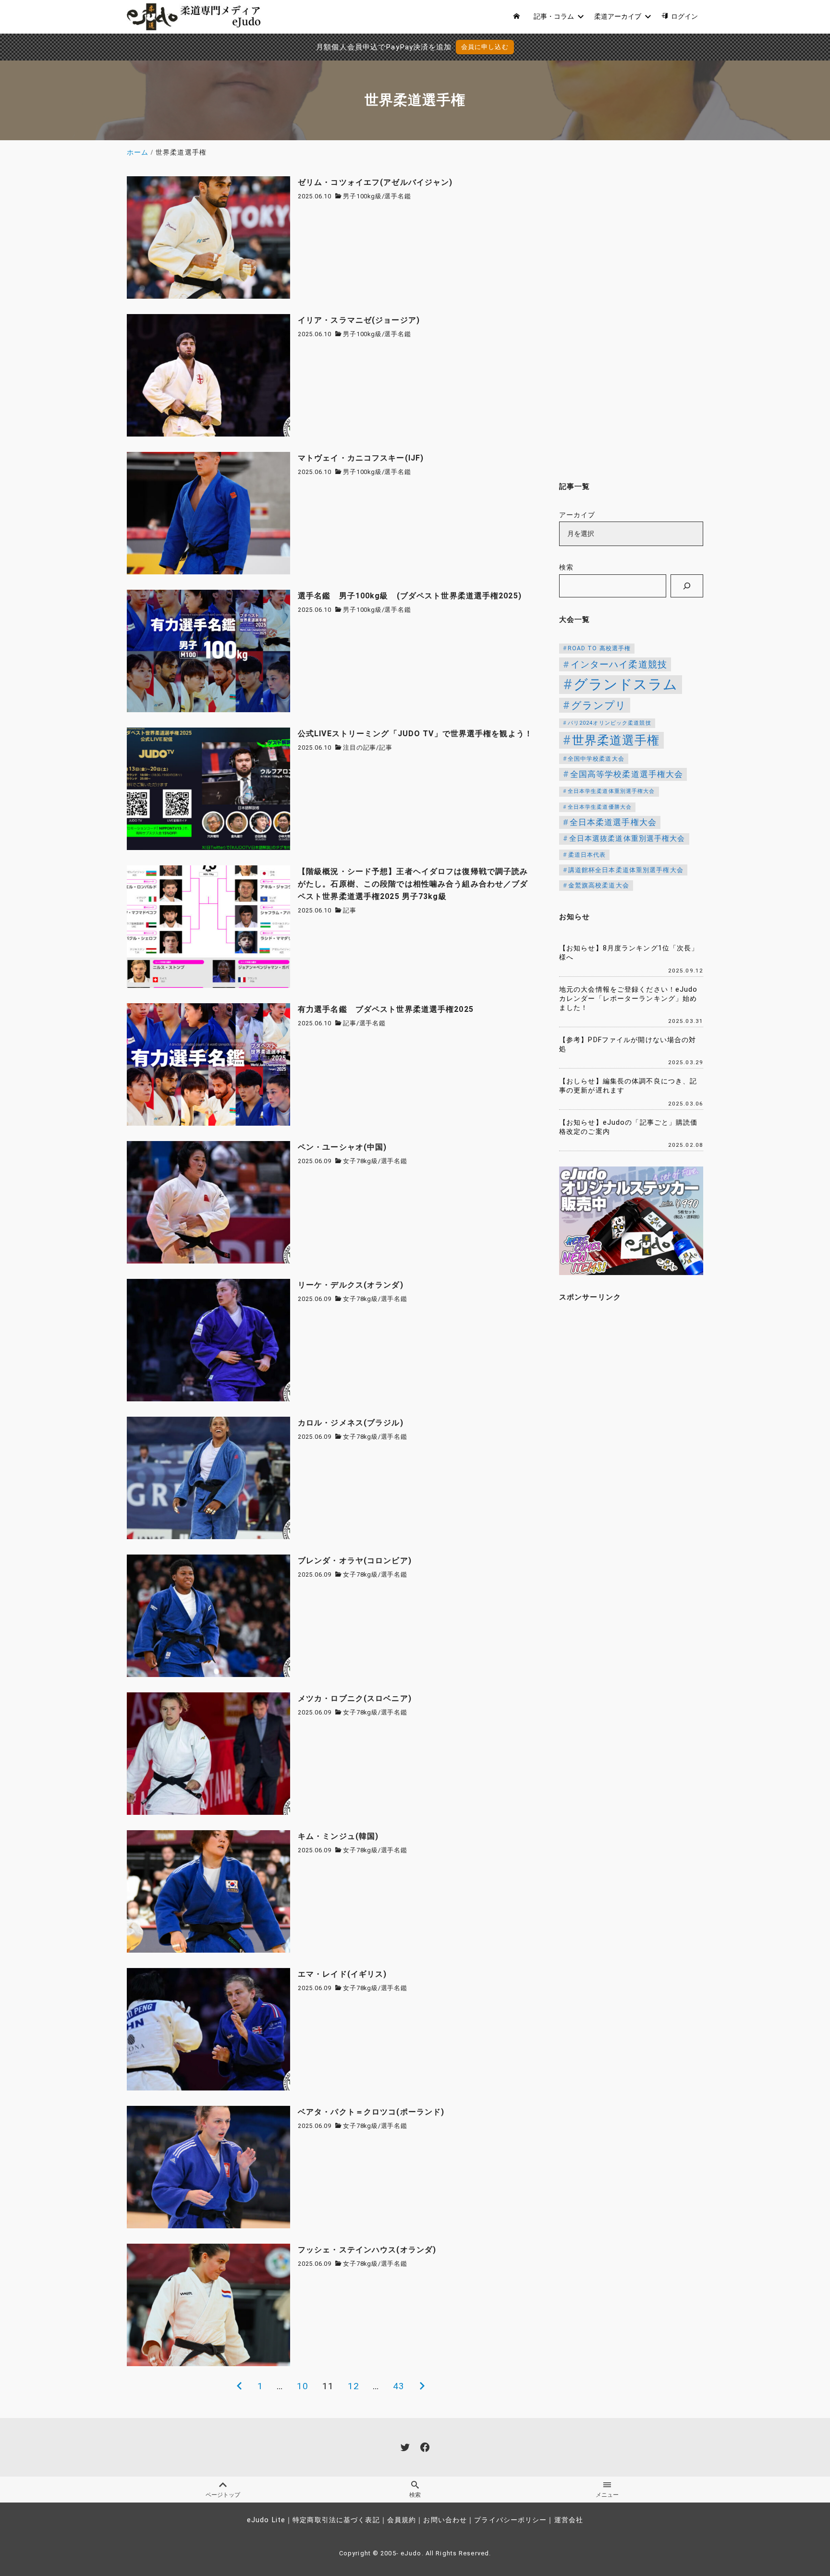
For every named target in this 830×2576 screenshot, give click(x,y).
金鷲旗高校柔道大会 (599, 885)
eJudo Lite (266, 2520)
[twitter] (405, 2447)
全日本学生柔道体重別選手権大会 (611, 791)
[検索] (687, 586)
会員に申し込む (485, 47)
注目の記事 (360, 747)
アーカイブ (577, 515)
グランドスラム (626, 684)
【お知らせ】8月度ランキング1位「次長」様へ (629, 953)
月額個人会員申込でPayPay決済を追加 (384, 47)
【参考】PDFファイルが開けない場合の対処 (628, 1045)
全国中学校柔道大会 (596, 759)
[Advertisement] (631, 320)
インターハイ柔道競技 (619, 664)
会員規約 (402, 2520)
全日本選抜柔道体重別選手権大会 (627, 839)
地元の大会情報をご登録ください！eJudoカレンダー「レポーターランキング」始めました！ (629, 998)
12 (354, 2386)
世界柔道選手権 (616, 740)
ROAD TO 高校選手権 (599, 648)
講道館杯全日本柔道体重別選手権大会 (626, 870)
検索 (566, 567)
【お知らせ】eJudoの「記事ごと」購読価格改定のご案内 (629, 1127)
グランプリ (599, 705)
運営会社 (569, 2520)
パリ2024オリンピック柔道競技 (610, 723)
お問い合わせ (445, 2520)
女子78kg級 (360, 1161)
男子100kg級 (362, 196)
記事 (386, 747)
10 (303, 2386)
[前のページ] (239, 2386)
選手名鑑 (397, 196)
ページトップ (223, 2495)
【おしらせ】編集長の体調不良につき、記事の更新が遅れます (628, 1086)
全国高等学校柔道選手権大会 (627, 774)
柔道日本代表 (587, 855)
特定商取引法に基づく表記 (336, 2520)
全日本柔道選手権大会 (613, 822)
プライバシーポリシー (510, 2520)
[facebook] (425, 2447)
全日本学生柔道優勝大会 (600, 807)
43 (399, 2386)
